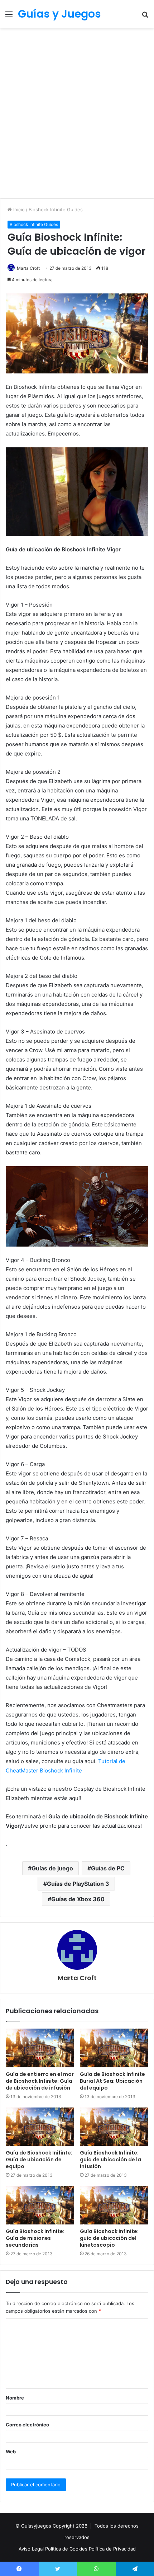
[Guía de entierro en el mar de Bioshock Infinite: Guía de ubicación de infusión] (40, 2048)
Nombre (15, 2398)
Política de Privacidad (112, 2549)
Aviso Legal (32, 2549)
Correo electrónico (27, 2425)
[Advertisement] (77, 116)
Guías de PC (108, 1868)
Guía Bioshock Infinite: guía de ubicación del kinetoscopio (109, 2238)
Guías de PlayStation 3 (78, 1884)
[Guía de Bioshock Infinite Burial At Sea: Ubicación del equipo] (114, 2048)
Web (11, 2452)
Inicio (18, 209)
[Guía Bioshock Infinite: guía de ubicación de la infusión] (114, 2127)
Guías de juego (52, 1868)
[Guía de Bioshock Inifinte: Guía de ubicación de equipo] (40, 2127)
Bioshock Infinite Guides (56, 209)
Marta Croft (28, 268)
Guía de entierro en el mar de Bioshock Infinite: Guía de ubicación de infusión (40, 2081)
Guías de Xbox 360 (78, 1899)
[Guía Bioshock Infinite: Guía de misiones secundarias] (40, 2205)
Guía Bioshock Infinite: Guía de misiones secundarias (35, 2238)
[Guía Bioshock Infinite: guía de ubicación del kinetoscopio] (114, 2205)
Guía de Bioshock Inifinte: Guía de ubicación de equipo (39, 2160)
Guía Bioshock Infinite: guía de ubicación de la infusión (110, 2160)
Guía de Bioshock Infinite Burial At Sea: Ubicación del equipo (112, 2081)
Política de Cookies (67, 2549)
